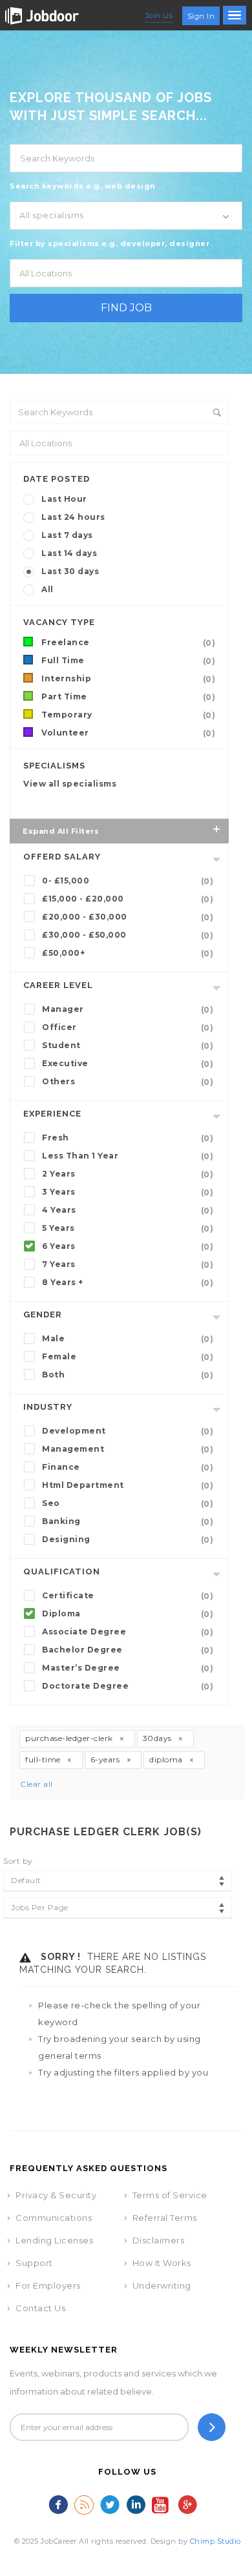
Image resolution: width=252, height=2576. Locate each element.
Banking (128, 1521)
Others (128, 1082)
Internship (128, 679)
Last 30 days (70, 571)
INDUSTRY (48, 1407)
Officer (128, 1027)
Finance (128, 1467)
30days (159, 1738)
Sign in (201, 16)
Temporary (128, 715)
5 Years (128, 1228)
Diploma (128, 1614)
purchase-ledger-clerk (70, 1738)
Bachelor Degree (128, 1650)
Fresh (128, 1138)
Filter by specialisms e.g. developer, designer (110, 243)
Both (128, 1375)
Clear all (37, 1784)
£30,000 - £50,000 (128, 935)
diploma (167, 1759)
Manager (128, 1009)
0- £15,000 (128, 881)
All (47, 589)
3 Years (128, 1192)
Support (34, 2263)
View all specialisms (70, 784)
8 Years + (128, 1283)
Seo (128, 1503)
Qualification (62, 1571)
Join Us (159, 15)
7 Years (128, 1264)
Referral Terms (165, 2218)
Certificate (128, 1596)
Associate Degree (128, 1632)
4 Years (128, 1210)
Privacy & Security (56, 2195)
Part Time (128, 697)
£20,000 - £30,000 (128, 917)
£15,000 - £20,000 (128, 899)
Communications (54, 2218)
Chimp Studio (215, 2541)
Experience (52, 1114)
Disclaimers (159, 2240)
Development (128, 1431)
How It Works (162, 2263)
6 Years (128, 1246)
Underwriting (162, 2285)
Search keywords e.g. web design (83, 186)
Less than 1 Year (128, 1156)
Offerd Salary (62, 857)
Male (128, 1339)
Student (128, 1046)
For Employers (48, 2285)
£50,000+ (128, 953)
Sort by (18, 1861)
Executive (128, 1064)
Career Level (58, 985)
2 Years (128, 1174)
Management (128, 1449)
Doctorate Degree (128, 1686)
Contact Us (40, 2308)
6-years (106, 1759)
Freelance (128, 643)
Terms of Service (170, 2195)
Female (128, 1357)
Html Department (128, 1485)
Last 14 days (69, 553)
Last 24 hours (73, 517)
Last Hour (64, 499)
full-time (44, 1759)
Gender (43, 1314)
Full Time (128, 661)
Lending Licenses (54, 2240)
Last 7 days (67, 535)
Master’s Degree (128, 1668)
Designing (128, 1540)
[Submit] (212, 2427)
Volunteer (128, 733)
